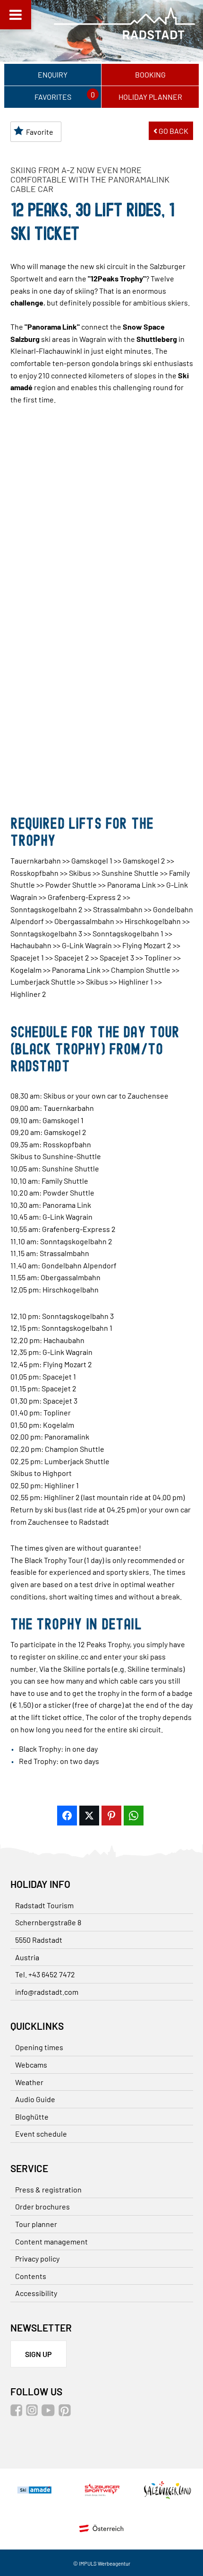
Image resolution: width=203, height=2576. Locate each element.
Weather (29, 2082)
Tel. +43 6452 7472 (45, 1974)
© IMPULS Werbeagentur (102, 2563)
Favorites (53, 97)
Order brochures (42, 2206)
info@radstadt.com (47, 1992)
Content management (51, 2241)
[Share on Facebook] (67, 1816)
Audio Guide (35, 2099)
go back (173, 131)
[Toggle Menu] (16, 15)
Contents (31, 2276)
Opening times (39, 2047)
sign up (38, 2354)
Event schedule (41, 2134)
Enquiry (53, 74)
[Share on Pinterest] (111, 1816)
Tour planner (36, 2224)
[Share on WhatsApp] (134, 1816)
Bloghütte (32, 2117)
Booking (150, 74)
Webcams (31, 2065)
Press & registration (48, 2189)
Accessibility (36, 2293)
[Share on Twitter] (89, 1816)
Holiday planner (150, 97)
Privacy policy (37, 2258)
